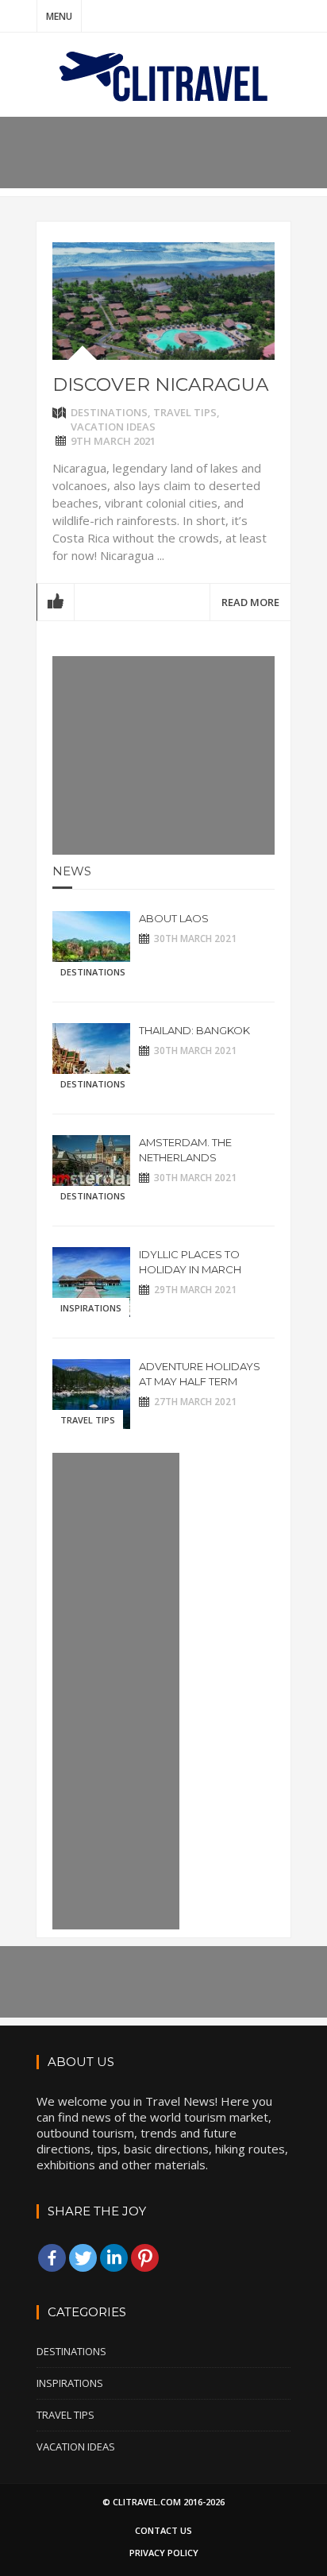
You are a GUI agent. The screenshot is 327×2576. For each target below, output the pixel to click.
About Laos (174, 918)
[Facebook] (52, 2258)
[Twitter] (83, 2258)
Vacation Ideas (113, 427)
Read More (250, 602)
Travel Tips (185, 412)
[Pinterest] (145, 2258)
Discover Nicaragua (160, 384)
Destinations (109, 412)
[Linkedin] (114, 2258)
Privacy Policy (164, 2553)
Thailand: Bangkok (194, 1030)
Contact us (163, 2530)
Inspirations (91, 1308)
